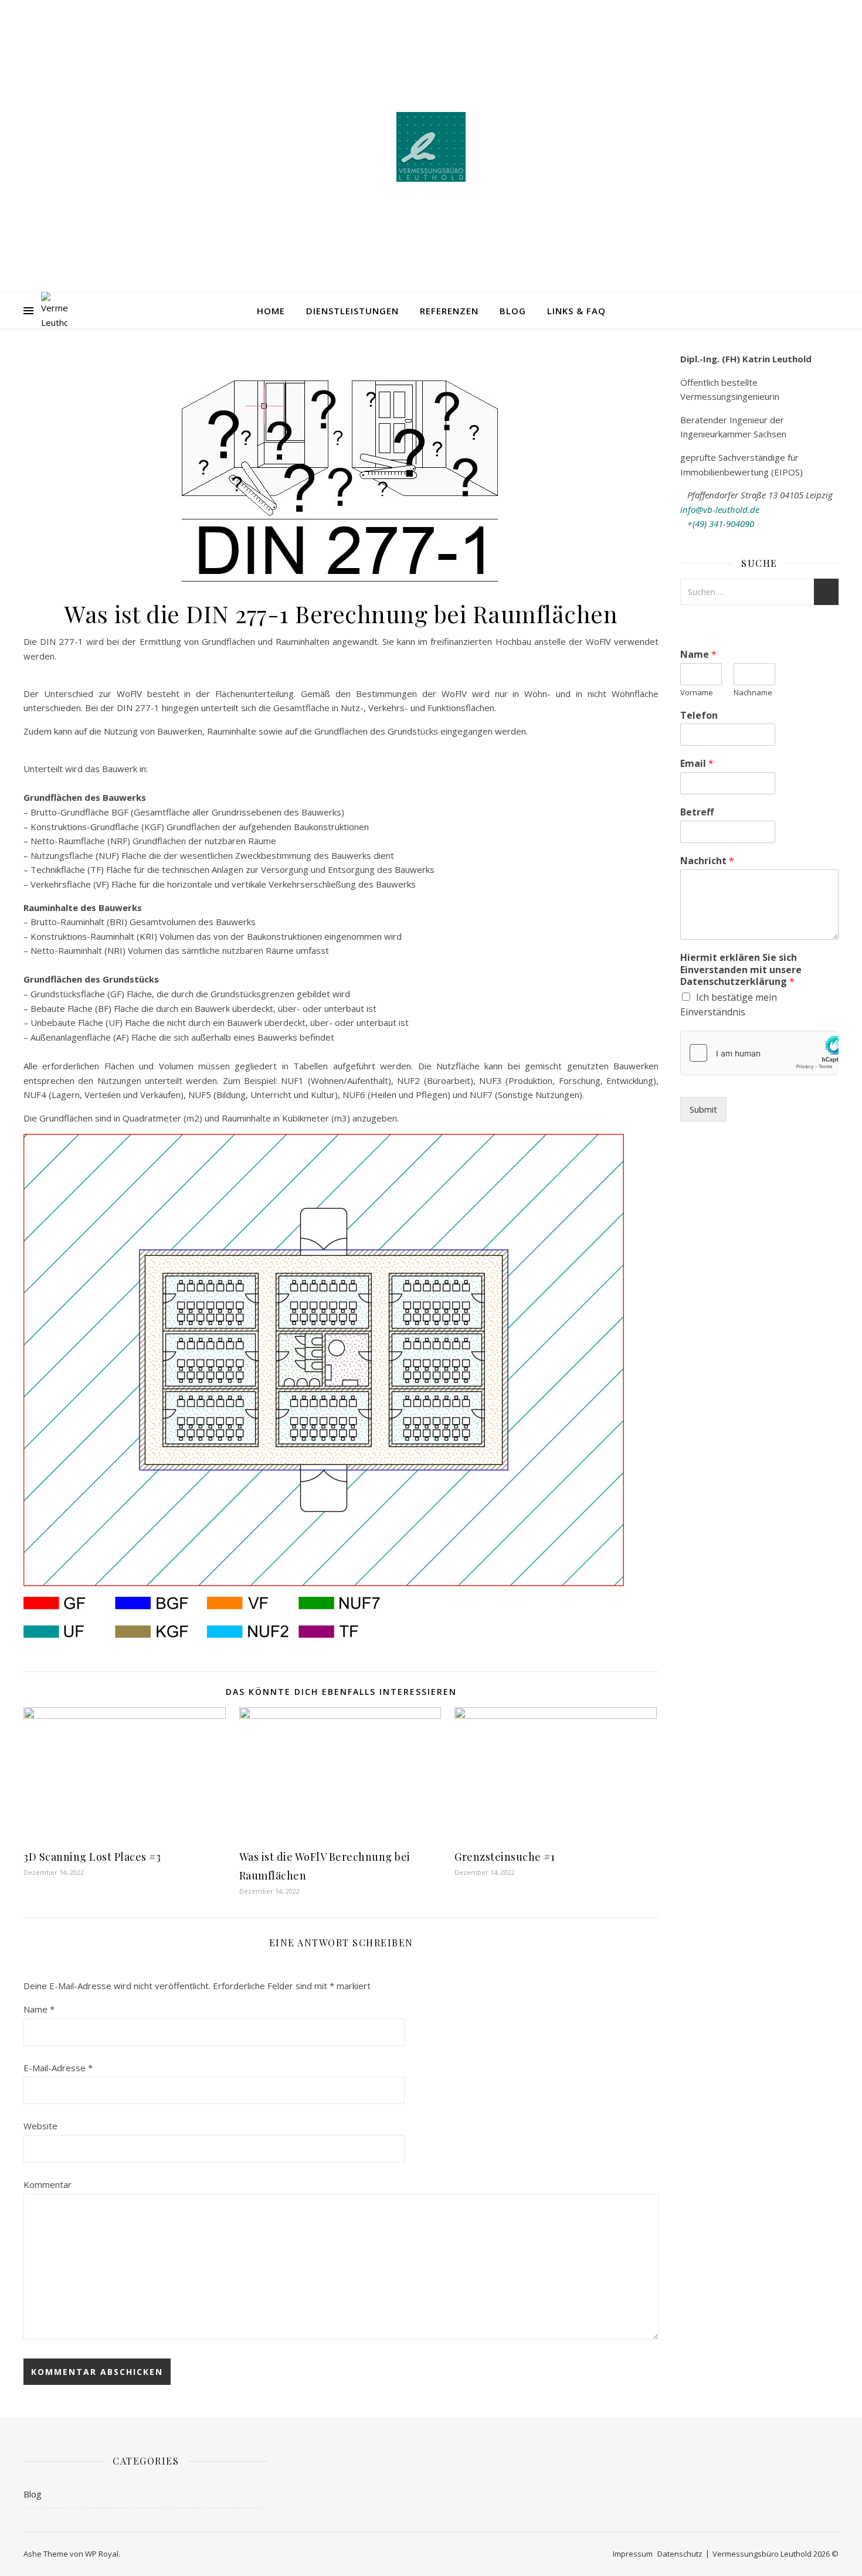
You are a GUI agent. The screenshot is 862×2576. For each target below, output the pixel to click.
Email (697, 764)
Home (271, 311)
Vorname (697, 693)
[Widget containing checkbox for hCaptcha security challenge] (759, 1053)
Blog (513, 311)
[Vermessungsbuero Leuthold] (431, 147)
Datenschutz (680, 2554)
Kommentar (47, 2184)
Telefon (699, 716)
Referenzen (449, 311)
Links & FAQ (576, 311)
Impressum (633, 2554)
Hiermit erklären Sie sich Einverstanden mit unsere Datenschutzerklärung (741, 970)
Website (40, 2126)
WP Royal (102, 2554)
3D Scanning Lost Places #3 (92, 1857)
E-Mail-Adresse (58, 2068)
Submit (703, 1109)
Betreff (697, 812)
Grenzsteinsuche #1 (505, 1857)
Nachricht (707, 861)
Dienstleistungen (352, 311)
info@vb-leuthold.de (720, 509)
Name (39, 2009)
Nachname (753, 693)
